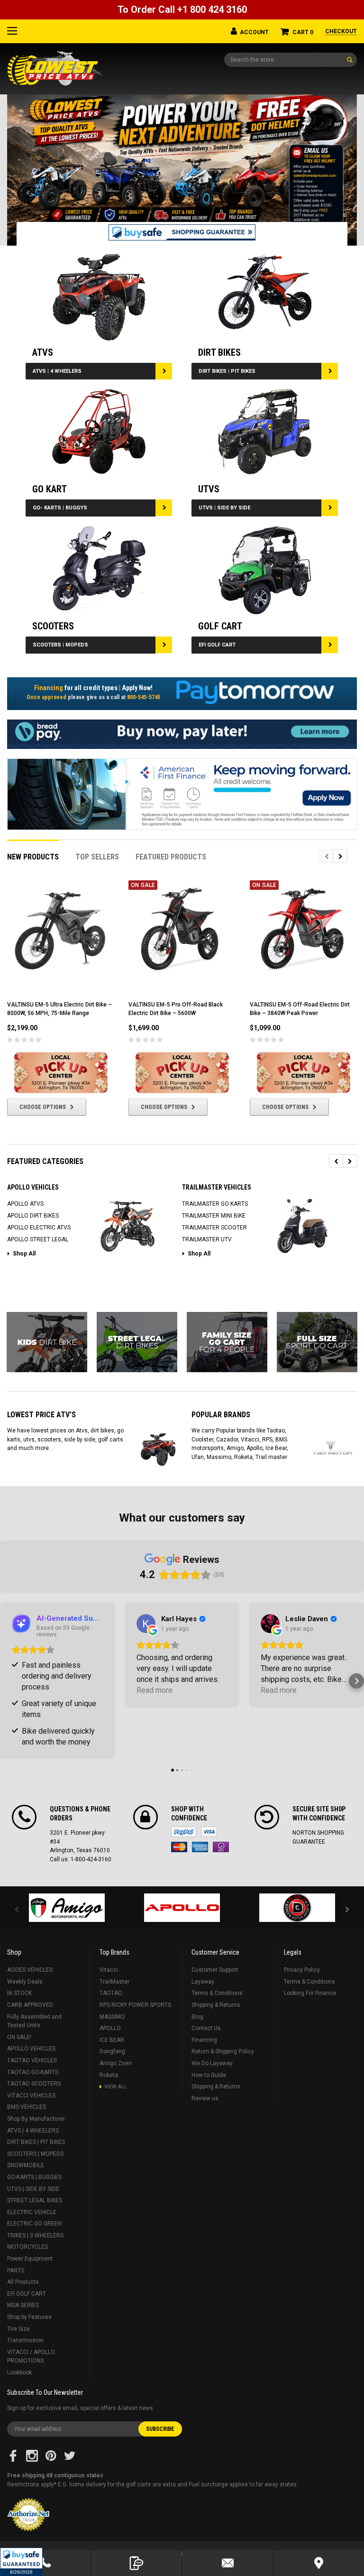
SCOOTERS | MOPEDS (60, 645)
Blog (197, 2017)
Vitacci (109, 1970)
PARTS (16, 2271)
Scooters (53, 626)
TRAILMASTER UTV (207, 1239)
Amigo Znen (116, 2063)
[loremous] (67, 1908)
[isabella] (182, 1908)
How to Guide (209, 2075)
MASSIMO (112, 2017)
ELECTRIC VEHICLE (32, 2212)
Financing (204, 2040)
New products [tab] (33, 857)
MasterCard (179, 1847)
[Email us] (228, 2563)
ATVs (43, 352)
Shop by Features (29, 2317)
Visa (209, 1832)
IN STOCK (19, 1993)
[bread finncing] (182, 734)
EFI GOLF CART (217, 645)
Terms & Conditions (217, 1993)
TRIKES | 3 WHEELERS (35, 2235)
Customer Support (215, 1970)
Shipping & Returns (216, 2005)
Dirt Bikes (219, 352)
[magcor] (297, 1908)
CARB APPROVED (30, 2005)
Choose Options (43, 1107)
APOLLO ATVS (25, 1204)
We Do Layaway (212, 2063)
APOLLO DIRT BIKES (33, 1216)
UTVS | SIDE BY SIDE (224, 508)
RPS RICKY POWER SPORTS (135, 2005)
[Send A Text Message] (137, 2563)
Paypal (184, 1832)
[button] (21, 2562)
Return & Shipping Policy (223, 2051)
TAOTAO (111, 1993)
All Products (23, 2282)
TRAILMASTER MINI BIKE (214, 1216)
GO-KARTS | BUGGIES (34, 2177)
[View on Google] (146, 1624)
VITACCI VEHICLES (31, 2096)
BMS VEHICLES (27, 2107)
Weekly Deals (25, 1982)
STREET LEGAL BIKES (35, 2200)
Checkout (341, 31)
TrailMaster (114, 1982)
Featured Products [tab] (171, 857)
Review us (205, 2098)
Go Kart (50, 489)
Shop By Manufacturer (36, 2119)
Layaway (203, 1982)
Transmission (25, 2340)
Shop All (24, 1254)
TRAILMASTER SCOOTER (214, 1228)
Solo (221, 1847)
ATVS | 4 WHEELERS (57, 371)
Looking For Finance (310, 1993)
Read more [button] (155, 1690)
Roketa (109, 2075)
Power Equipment (30, 2259)
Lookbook (19, 2373)
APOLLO (110, 2028)
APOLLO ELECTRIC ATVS (39, 1228)
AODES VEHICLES (30, 1970)
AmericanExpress (200, 1847)
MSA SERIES (23, 2305)
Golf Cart (220, 626)
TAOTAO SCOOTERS (34, 2084)
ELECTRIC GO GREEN (34, 2224)
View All (116, 2087)
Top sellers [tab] (97, 857)
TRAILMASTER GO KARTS (215, 1204)
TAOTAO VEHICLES (32, 2060)
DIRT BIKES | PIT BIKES (227, 371)
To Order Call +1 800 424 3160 (182, 9)
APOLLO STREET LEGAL (38, 1239)
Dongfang (112, 2051)
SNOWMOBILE (26, 2165)
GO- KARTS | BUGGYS (60, 508)
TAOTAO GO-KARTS (33, 2072)
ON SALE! (19, 2037)
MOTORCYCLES (27, 2247)
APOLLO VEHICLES (31, 2049)
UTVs (209, 489)
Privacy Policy (302, 1970)
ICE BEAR (112, 2040)
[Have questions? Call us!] (45, 2563)
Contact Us (206, 2028)
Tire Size (18, 2329)
